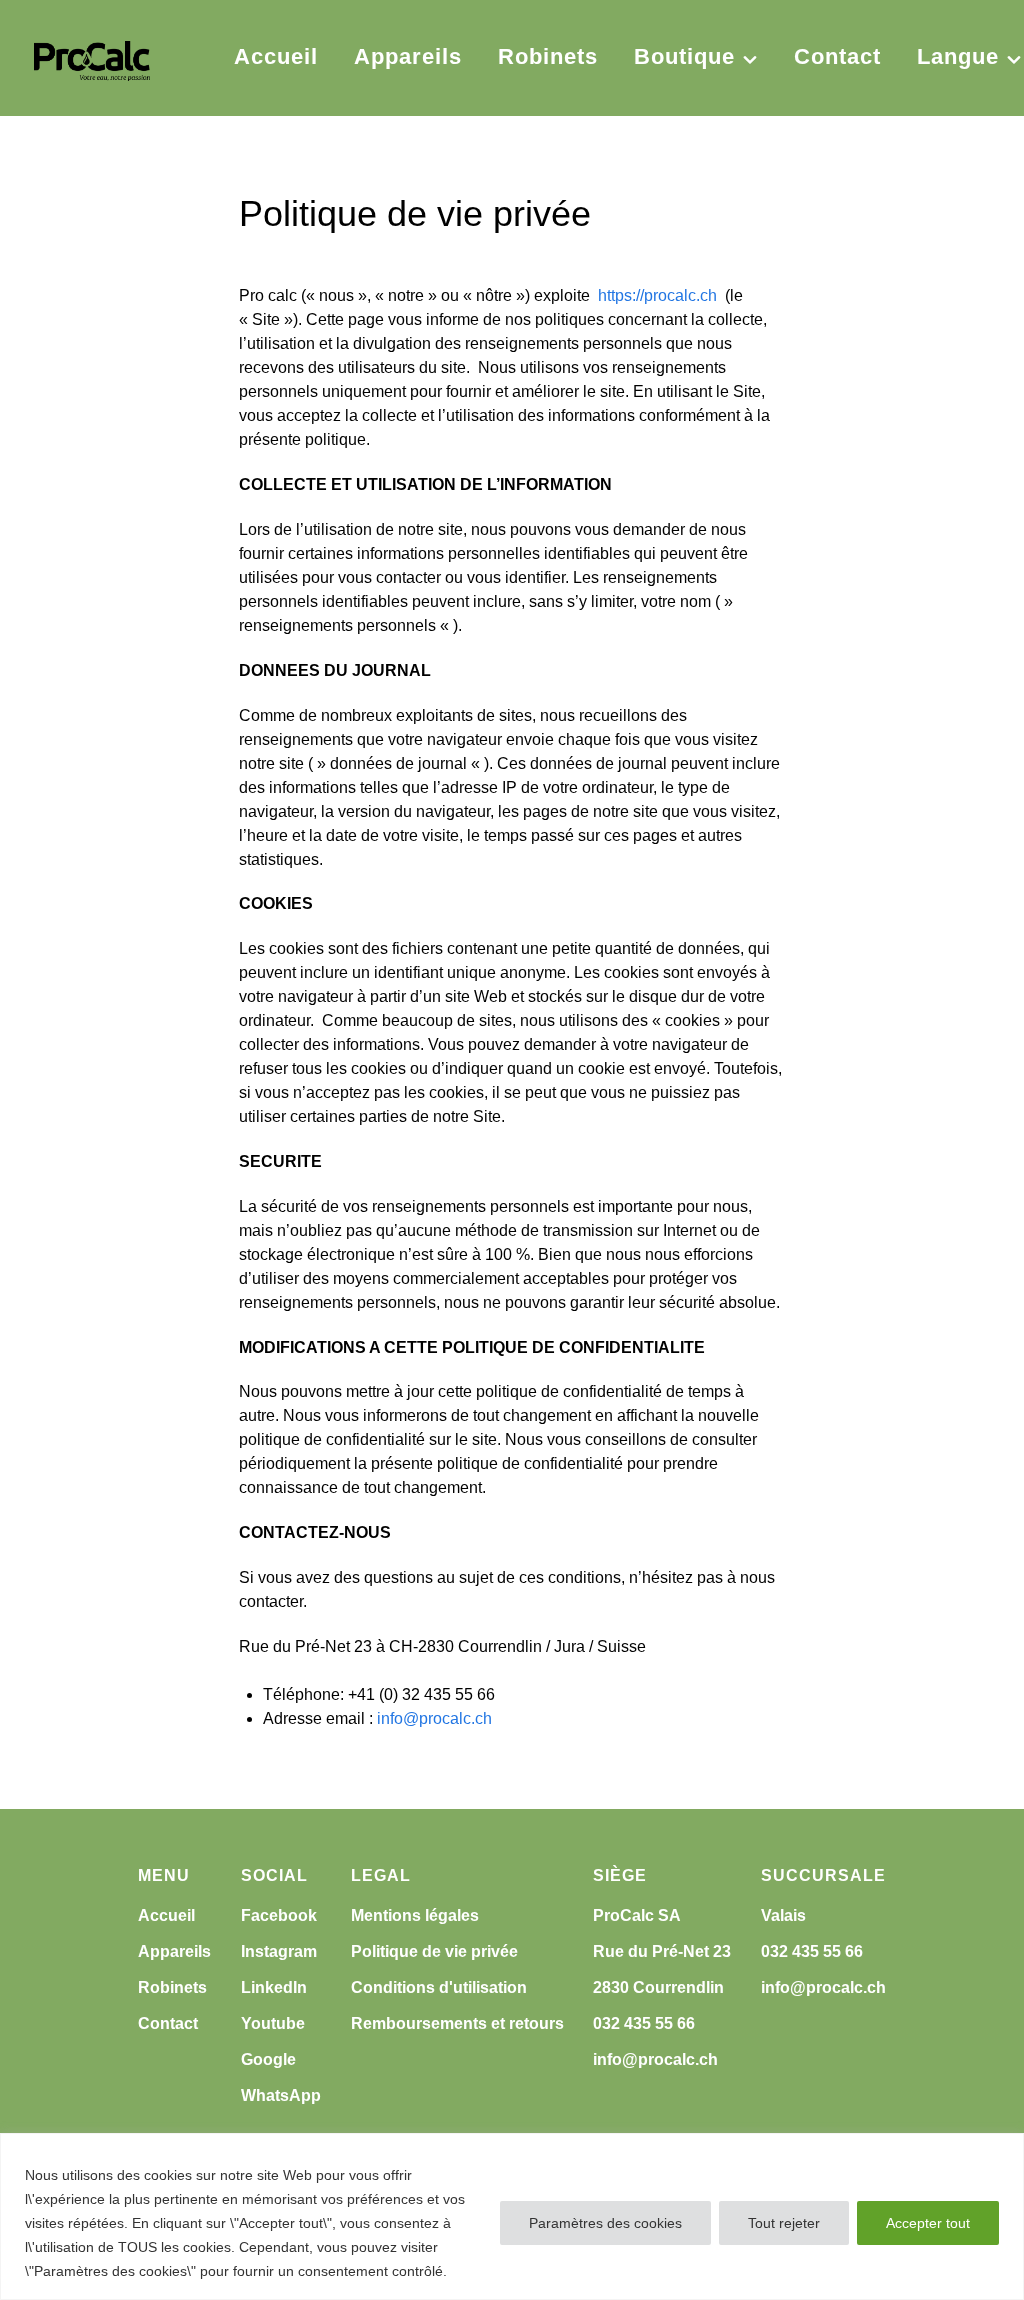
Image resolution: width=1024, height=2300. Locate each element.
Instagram (279, 1951)
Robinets (172, 1987)
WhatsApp (281, 2095)
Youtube (273, 2023)
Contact (168, 2023)
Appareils (174, 1951)
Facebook (279, 1915)
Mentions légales (415, 1915)
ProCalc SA (637, 1915)
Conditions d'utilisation (439, 1987)
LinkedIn (274, 1987)
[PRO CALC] (92, 58)
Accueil (166, 1915)
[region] (512, 2216)
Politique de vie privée (434, 1951)
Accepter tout (928, 2223)
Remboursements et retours (457, 2023)
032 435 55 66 (644, 2023)
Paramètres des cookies (605, 2223)
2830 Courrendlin (658, 1987)
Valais (783, 1915)
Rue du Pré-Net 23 (662, 1951)
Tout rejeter (784, 2223)
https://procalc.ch (657, 295)
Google (268, 2059)
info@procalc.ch (434, 1718)
